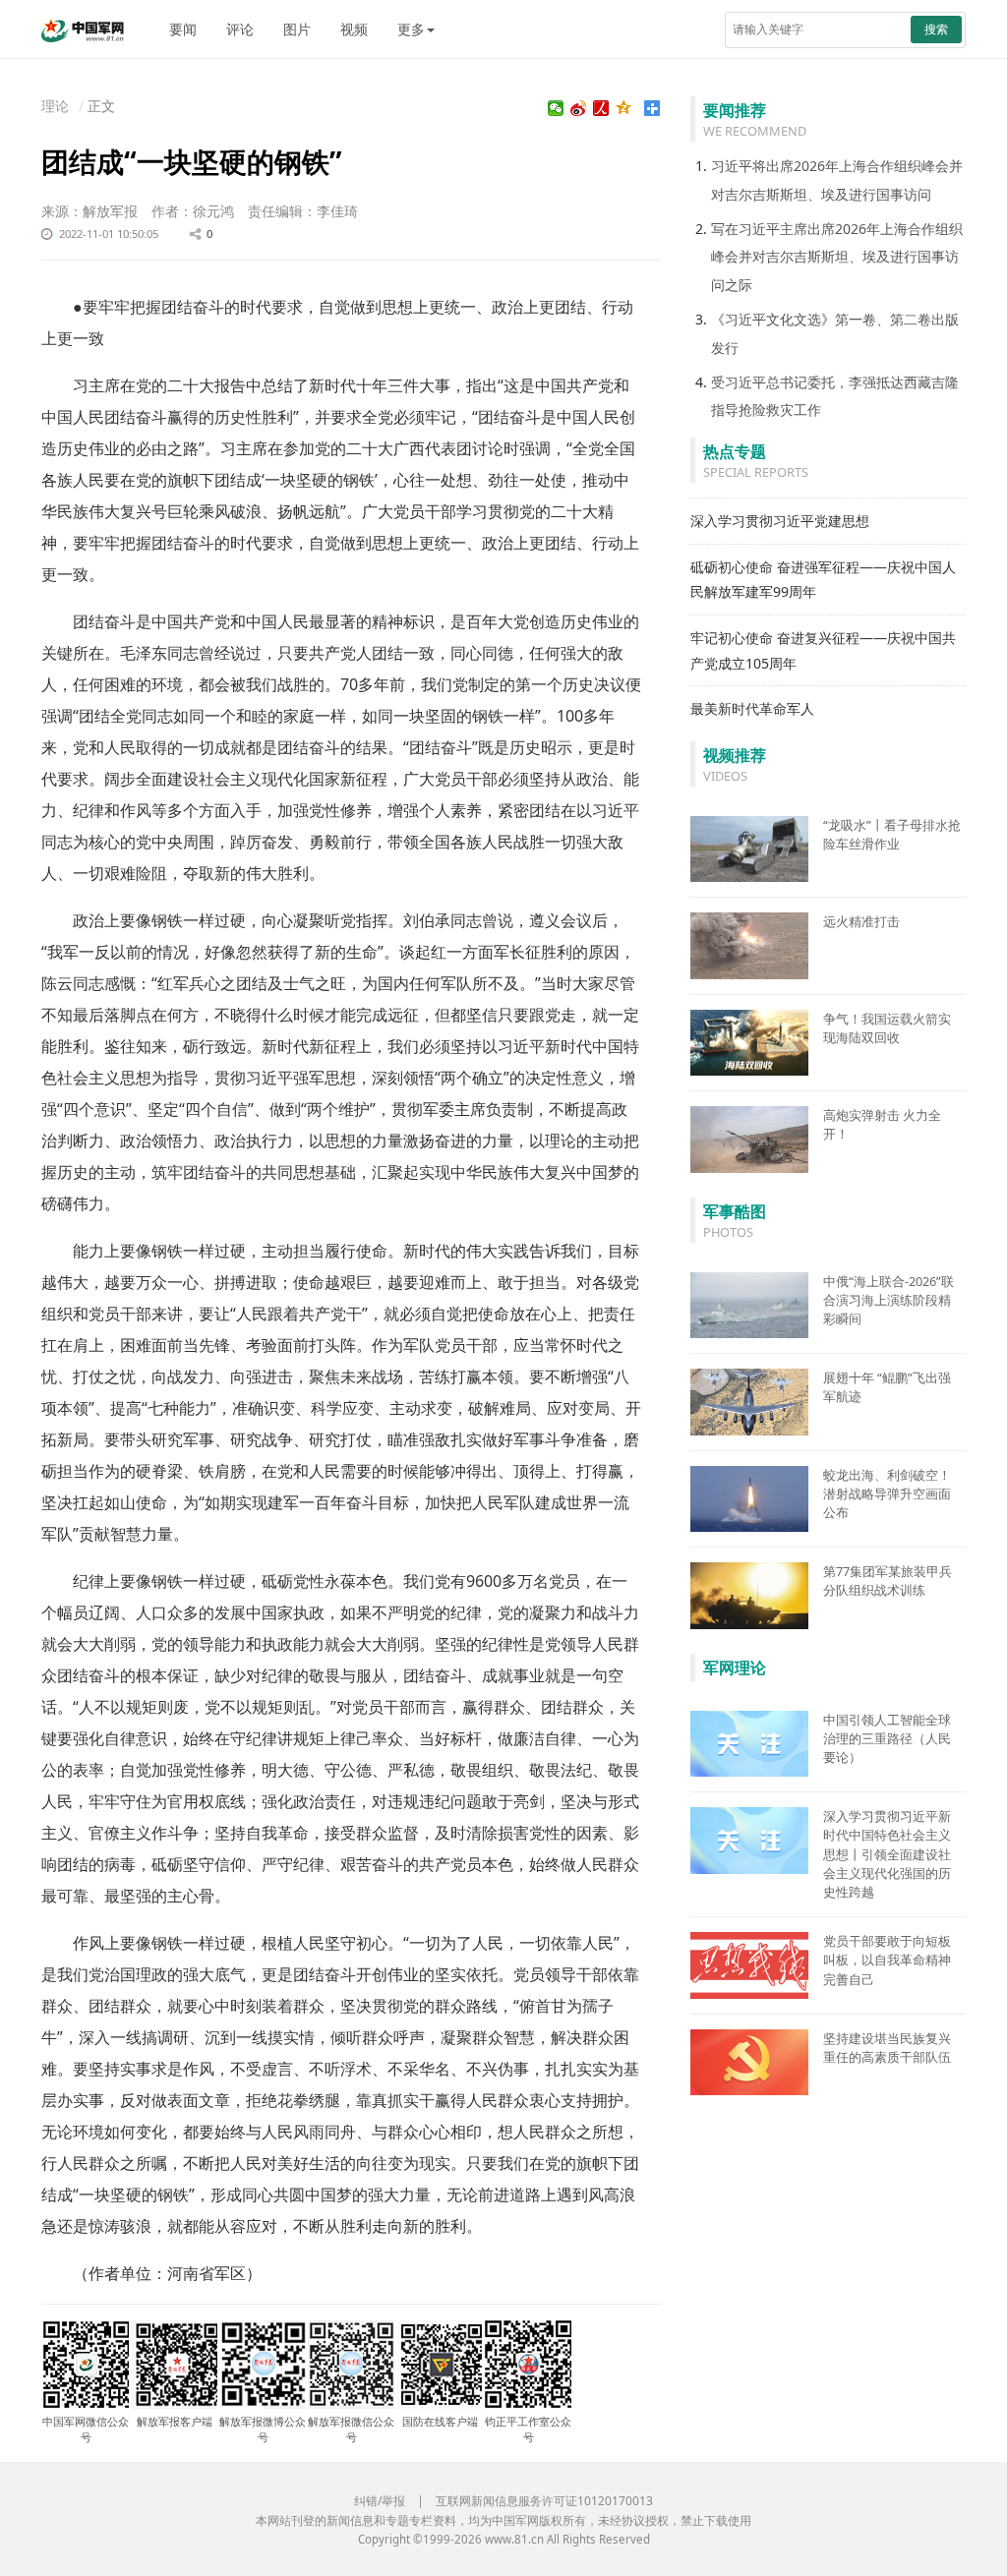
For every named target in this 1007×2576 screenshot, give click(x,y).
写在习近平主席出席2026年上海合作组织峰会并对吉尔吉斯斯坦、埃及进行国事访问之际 (837, 257)
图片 (297, 29)
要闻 (183, 29)
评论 (240, 29)
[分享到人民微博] (601, 108)
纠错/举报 (380, 2501)
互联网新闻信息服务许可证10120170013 (544, 2501)
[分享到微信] (556, 108)
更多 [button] (411, 29)
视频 (354, 29)
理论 (55, 106)
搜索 (936, 29)
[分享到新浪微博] (579, 108)
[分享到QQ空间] (624, 108)
